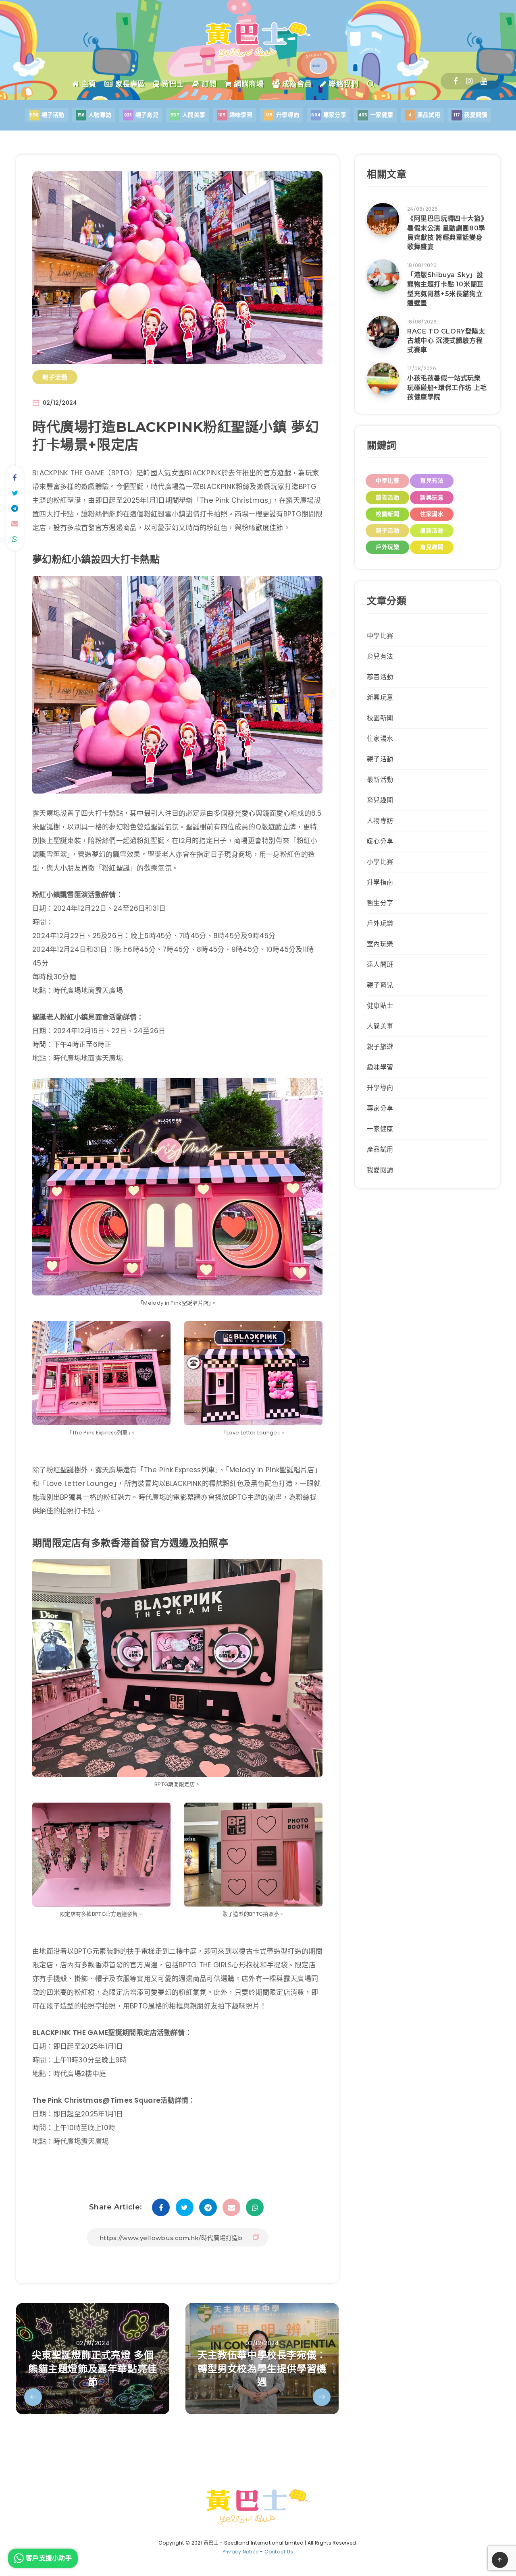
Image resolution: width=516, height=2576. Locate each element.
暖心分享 (380, 841)
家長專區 (129, 84)
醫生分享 (380, 903)
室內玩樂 (380, 944)
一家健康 (380, 1129)
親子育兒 (380, 985)
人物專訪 (380, 821)
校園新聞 (387, 514)
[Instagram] (469, 81)
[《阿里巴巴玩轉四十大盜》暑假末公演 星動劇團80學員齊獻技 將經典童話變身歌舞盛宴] (383, 219)
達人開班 (380, 965)
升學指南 (380, 882)
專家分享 (380, 1108)
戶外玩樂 (387, 547)
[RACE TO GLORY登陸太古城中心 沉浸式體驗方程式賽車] (383, 332)
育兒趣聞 (432, 547)
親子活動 (55, 377)
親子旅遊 (380, 1047)
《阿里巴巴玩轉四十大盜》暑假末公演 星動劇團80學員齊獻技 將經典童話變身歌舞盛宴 (447, 233)
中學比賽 (387, 481)
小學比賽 (380, 862)
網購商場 (248, 84)
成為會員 (296, 84)
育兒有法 (432, 481)
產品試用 (380, 1149)
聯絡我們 (342, 84)
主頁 (88, 84)
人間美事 (380, 1026)
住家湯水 (432, 514)
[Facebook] (456, 81)
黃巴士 (172, 84)
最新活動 (432, 531)
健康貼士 (380, 1006)
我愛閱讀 (380, 1170)
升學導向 (380, 1088)
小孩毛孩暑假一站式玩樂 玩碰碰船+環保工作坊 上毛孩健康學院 (447, 387)
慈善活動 (387, 497)
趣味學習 (380, 1067)
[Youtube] (484, 81)
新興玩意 (432, 497)
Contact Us (279, 2552)
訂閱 (208, 84)
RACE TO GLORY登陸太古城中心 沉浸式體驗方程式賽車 (446, 341)
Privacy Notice (240, 2552)
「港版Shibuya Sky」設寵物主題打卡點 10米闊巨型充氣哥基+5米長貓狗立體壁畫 (445, 289)
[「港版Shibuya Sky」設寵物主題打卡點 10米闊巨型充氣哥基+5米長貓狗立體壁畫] (383, 276)
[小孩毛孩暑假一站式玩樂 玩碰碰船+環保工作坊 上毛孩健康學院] (383, 379)
